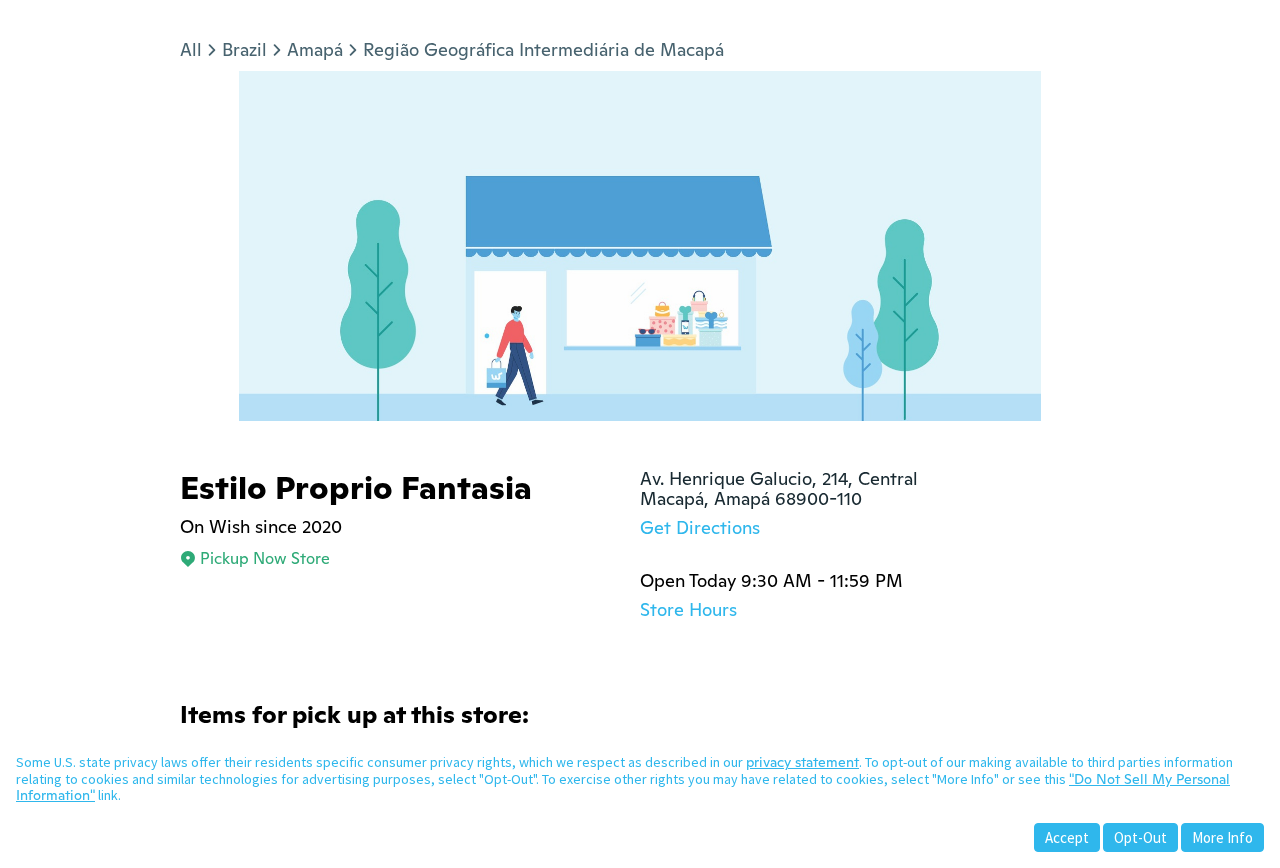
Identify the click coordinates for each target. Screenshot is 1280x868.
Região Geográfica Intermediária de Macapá (543, 49)
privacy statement (802, 762)
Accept (1067, 837)
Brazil (244, 49)
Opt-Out (1140, 837)
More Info (1222, 837)
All (191, 49)
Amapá (315, 49)
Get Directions (700, 527)
